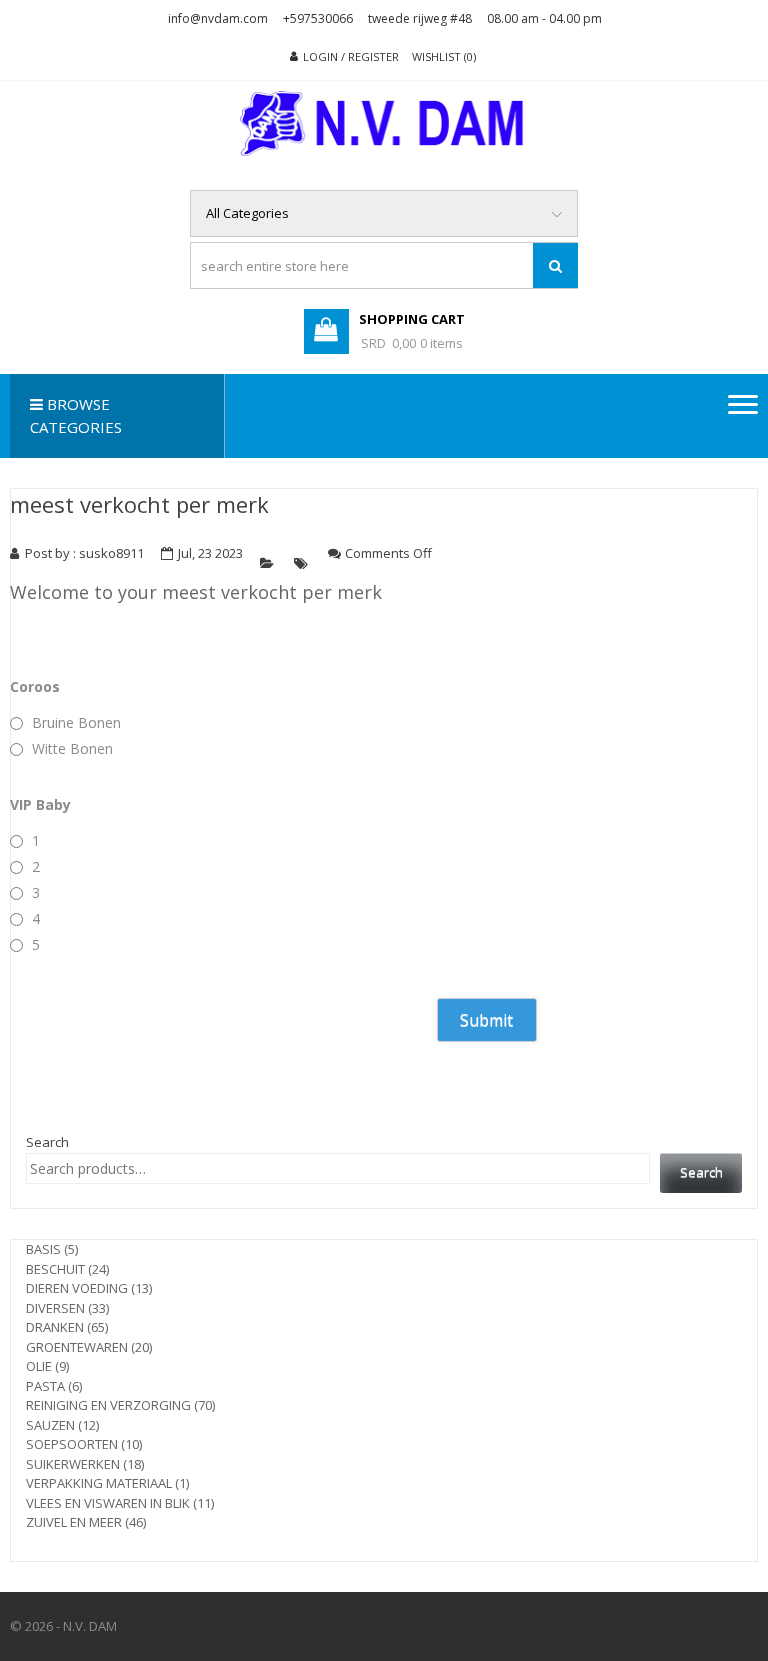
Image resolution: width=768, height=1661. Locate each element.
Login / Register (351, 56)
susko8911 (111, 553)
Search (47, 1142)
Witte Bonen (72, 748)
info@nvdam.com (218, 18)
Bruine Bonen (76, 722)
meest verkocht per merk (139, 504)
